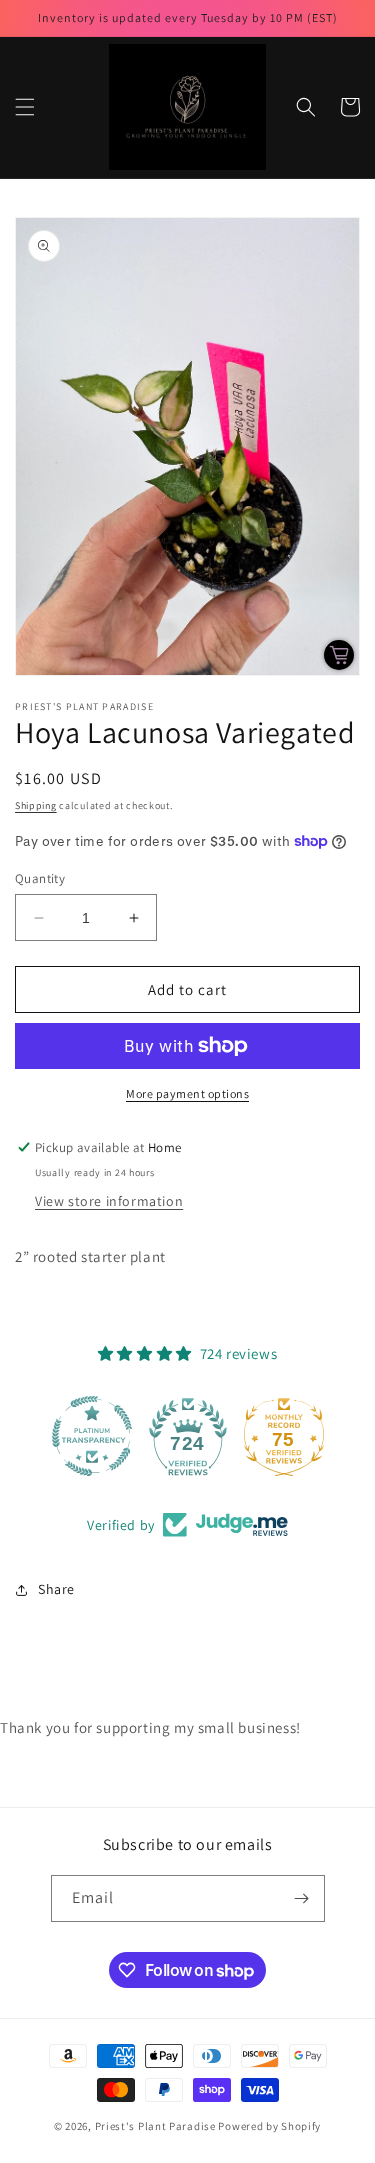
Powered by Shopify (269, 2126)
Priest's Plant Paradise (155, 2126)
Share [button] (56, 1589)
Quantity (40, 878)
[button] (25, 107)
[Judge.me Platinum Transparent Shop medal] (92, 1436)
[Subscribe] (302, 1898)
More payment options (187, 1093)
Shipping (36, 805)
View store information (109, 1201)
